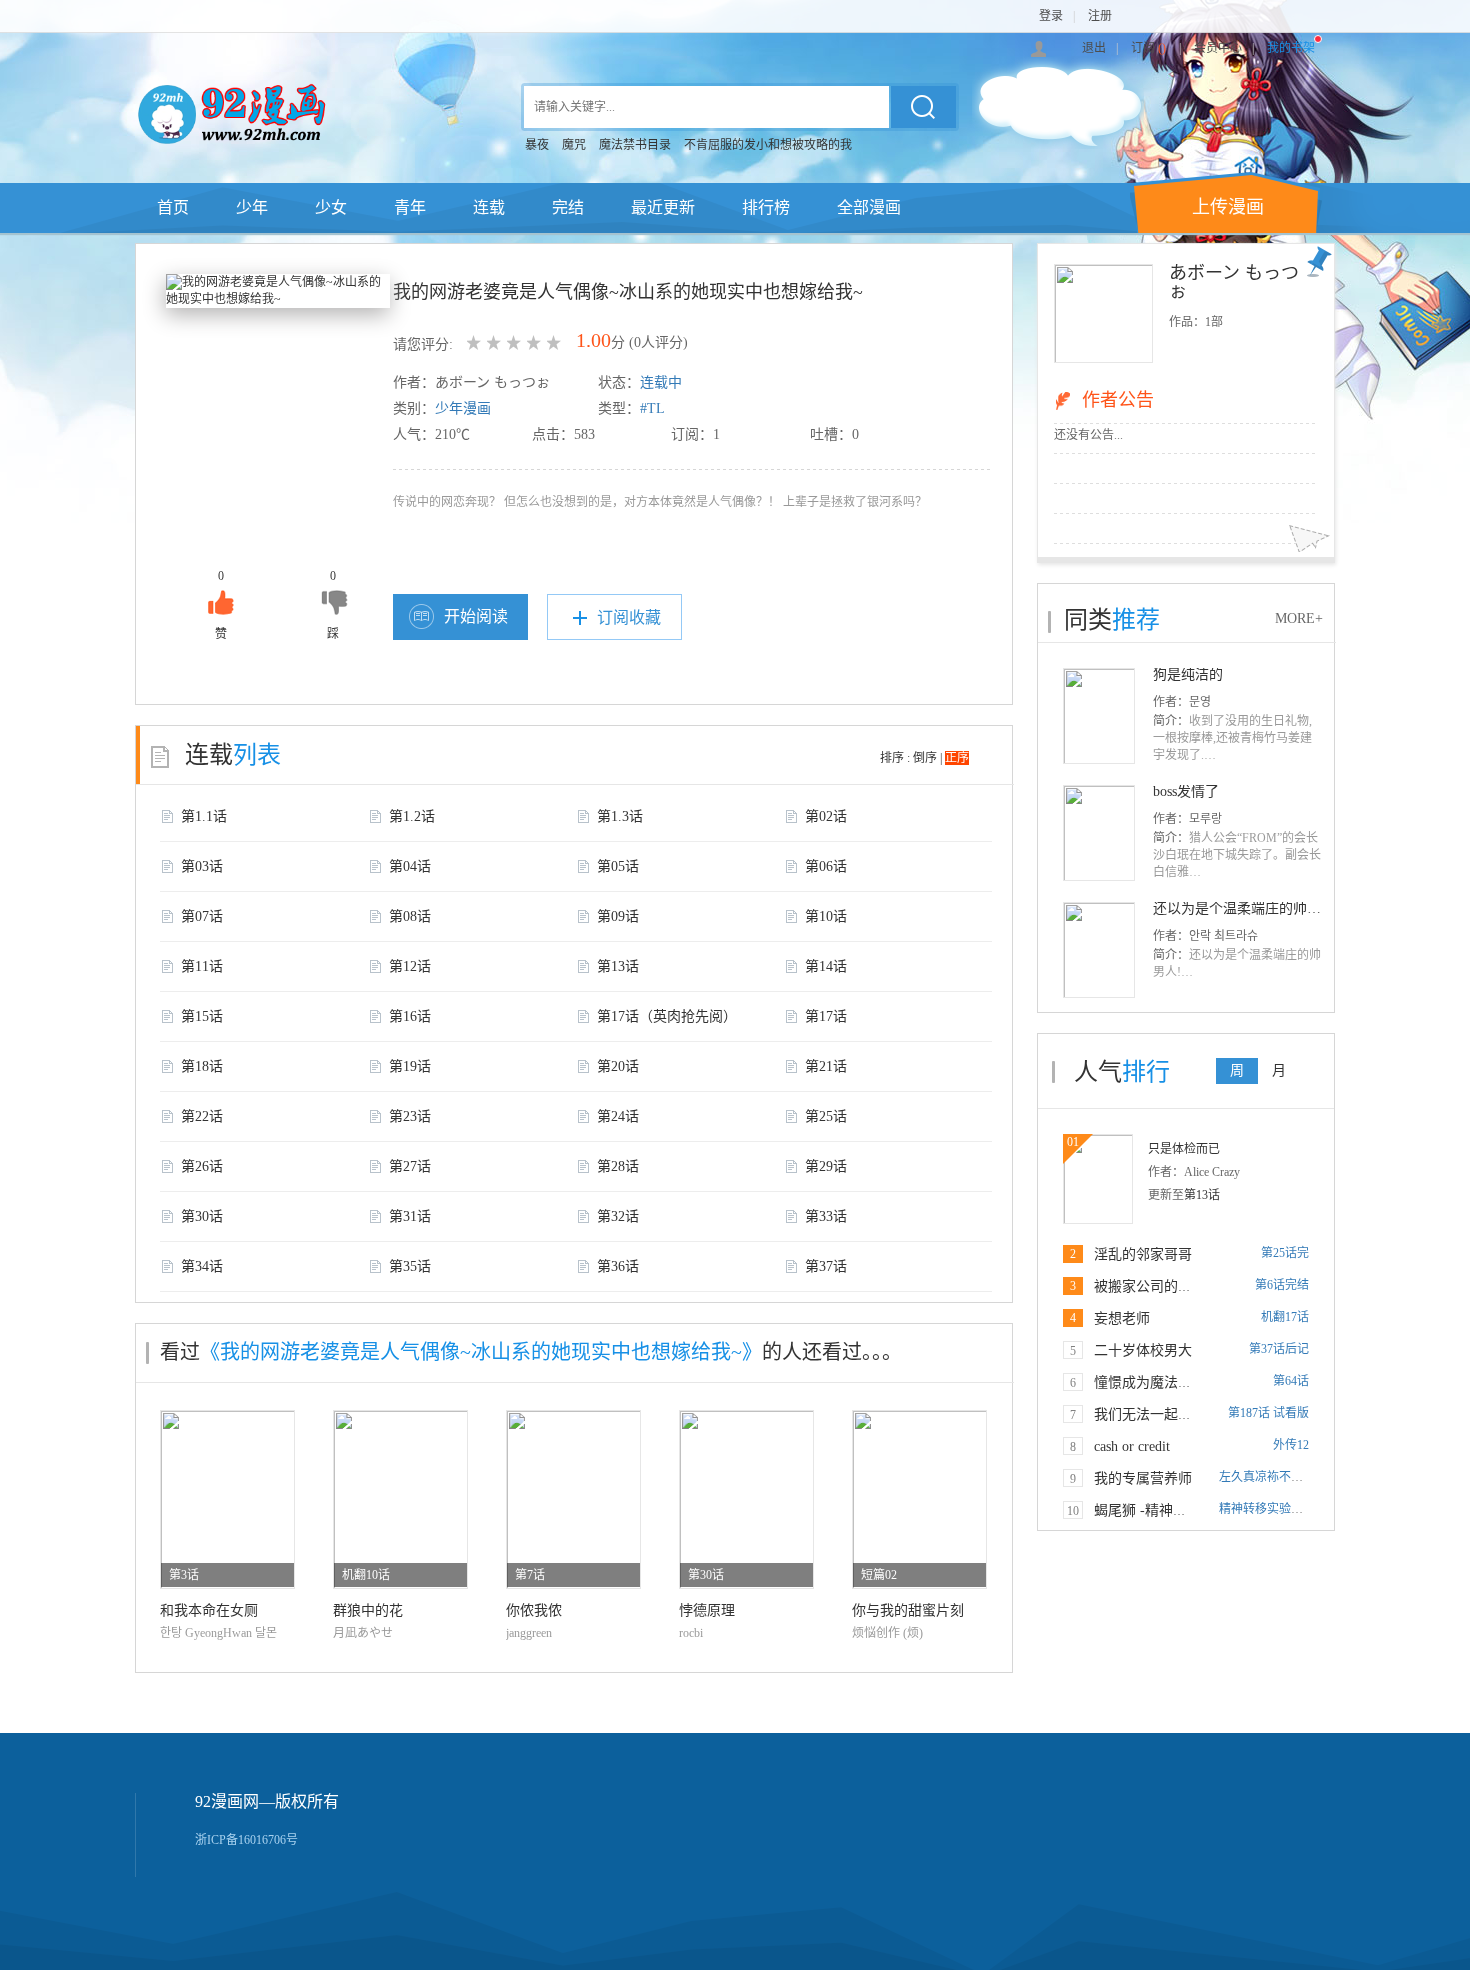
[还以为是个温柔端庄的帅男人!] (1099, 949)
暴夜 (537, 145)
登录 (1051, 16)
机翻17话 (1285, 1317)
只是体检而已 (1184, 1149)
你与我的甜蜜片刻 (908, 1610)
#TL (652, 408)
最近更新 (663, 207)
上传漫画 (1228, 207)
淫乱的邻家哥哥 (1143, 1254)
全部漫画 (869, 207)
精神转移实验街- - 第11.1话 (1290, 1509)
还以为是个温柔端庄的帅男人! (1246, 908)
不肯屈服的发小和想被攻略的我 (768, 145)
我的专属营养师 (1143, 1478)
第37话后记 (1279, 1349)
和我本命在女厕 (209, 1610)
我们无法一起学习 (1150, 1414)
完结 (568, 207)
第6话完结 (1282, 1285)
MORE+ (1299, 618)
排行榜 (766, 207)
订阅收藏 (629, 617)
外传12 (1291, 1445)
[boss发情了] (1099, 832)
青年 (410, 207)
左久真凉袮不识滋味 (1273, 1477)
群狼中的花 (368, 1610)
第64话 (1291, 1381)
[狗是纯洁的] (1099, 715)
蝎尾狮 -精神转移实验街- (1171, 1510)
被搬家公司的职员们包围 (1171, 1286)
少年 (252, 207)
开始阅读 (476, 616)
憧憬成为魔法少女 (1150, 1382)
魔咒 (574, 145)
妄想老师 (1122, 1318)
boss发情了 (1186, 791)
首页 (173, 207)
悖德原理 (707, 1610)
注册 (1100, 16)
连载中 (661, 382)
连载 (489, 207)
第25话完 (1285, 1253)
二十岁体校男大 (1143, 1350)
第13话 (1202, 1195)
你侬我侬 (534, 1610)
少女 (331, 207)
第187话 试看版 (1268, 1413)
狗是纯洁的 (1188, 674)
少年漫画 (463, 408)
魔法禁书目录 (635, 145)
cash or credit (1132, 1446)
